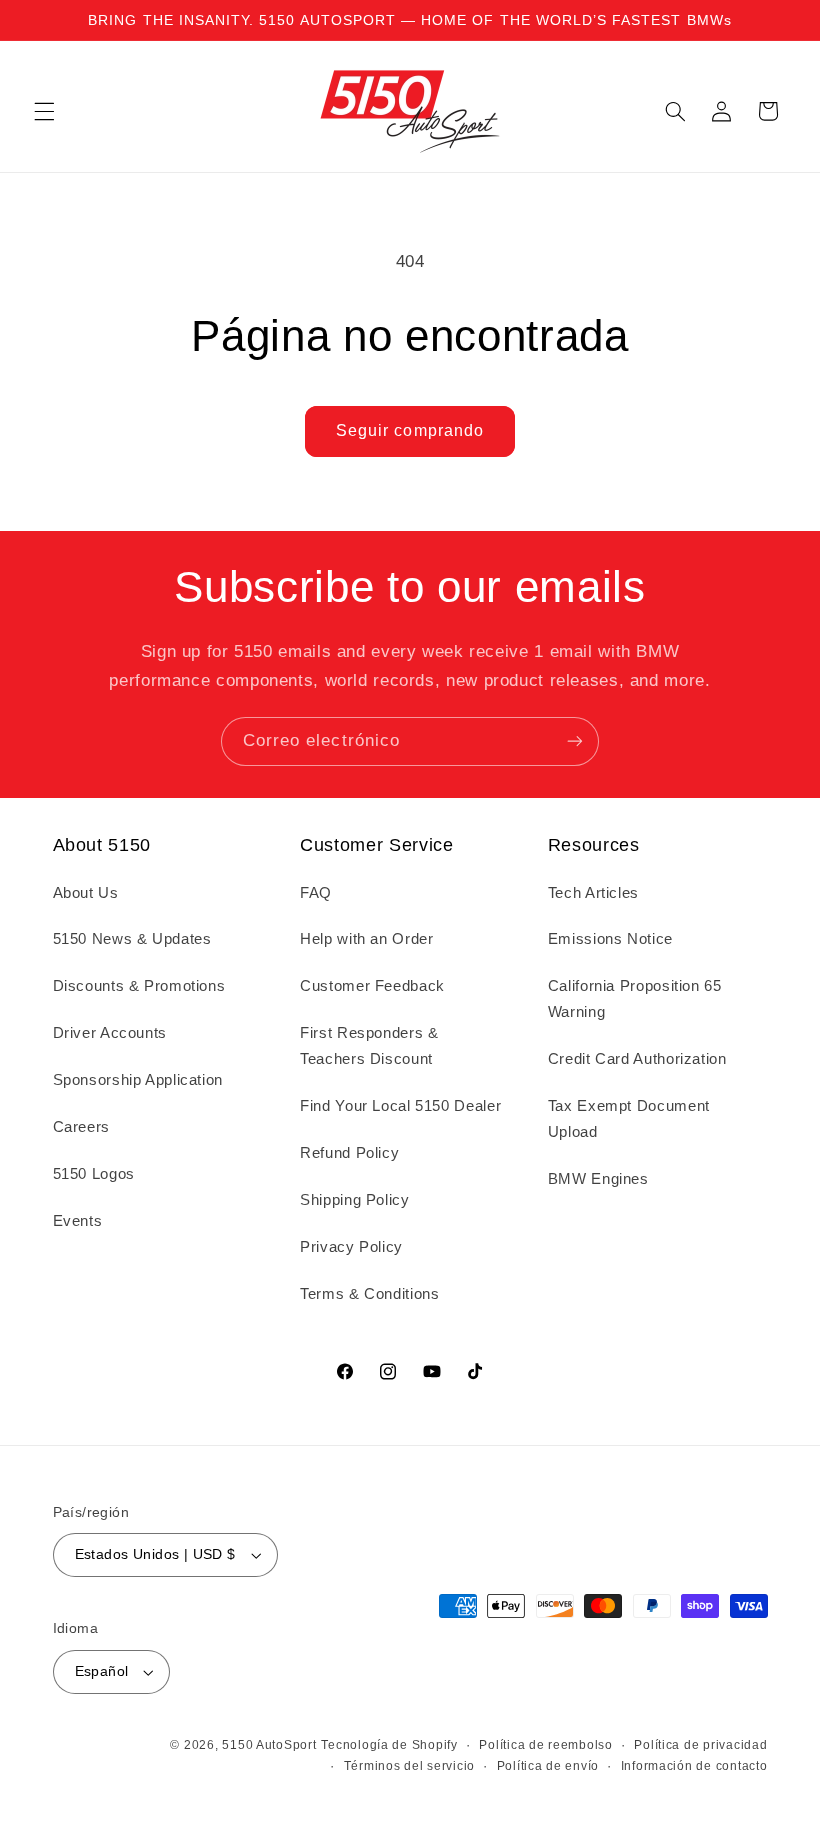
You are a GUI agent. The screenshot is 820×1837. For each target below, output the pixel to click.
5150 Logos (94, 1174)
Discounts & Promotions (139, 986)
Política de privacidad (700, 1745)
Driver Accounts (110, 1033)
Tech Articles (593, 893)
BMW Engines (598, 1179)
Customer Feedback (372, 986)
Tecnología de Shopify (389, 1745)
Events (78, 1221)
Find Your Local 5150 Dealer (400, 1106)
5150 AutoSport (269, 1745)
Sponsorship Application (138, 1080)
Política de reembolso (545, 1745)
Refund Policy (349, 1153)
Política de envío (548, 1766)
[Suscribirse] (575, 741)
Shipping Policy (354, 1200)
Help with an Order (366, 939)
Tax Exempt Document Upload (629, 1119)
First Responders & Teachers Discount (369, 1046)
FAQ (316, 893)
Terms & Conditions (369, 1294)
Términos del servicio (409, 1766)
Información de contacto (694, 1766)
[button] (44, 111)
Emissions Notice (610, 939)
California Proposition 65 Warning (635, 999)
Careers (81, 1127)
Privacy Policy (351, 1247)
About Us (86, 893)
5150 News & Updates (132, 939)
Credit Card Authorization (637, 1059)
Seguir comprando (410, 430)
